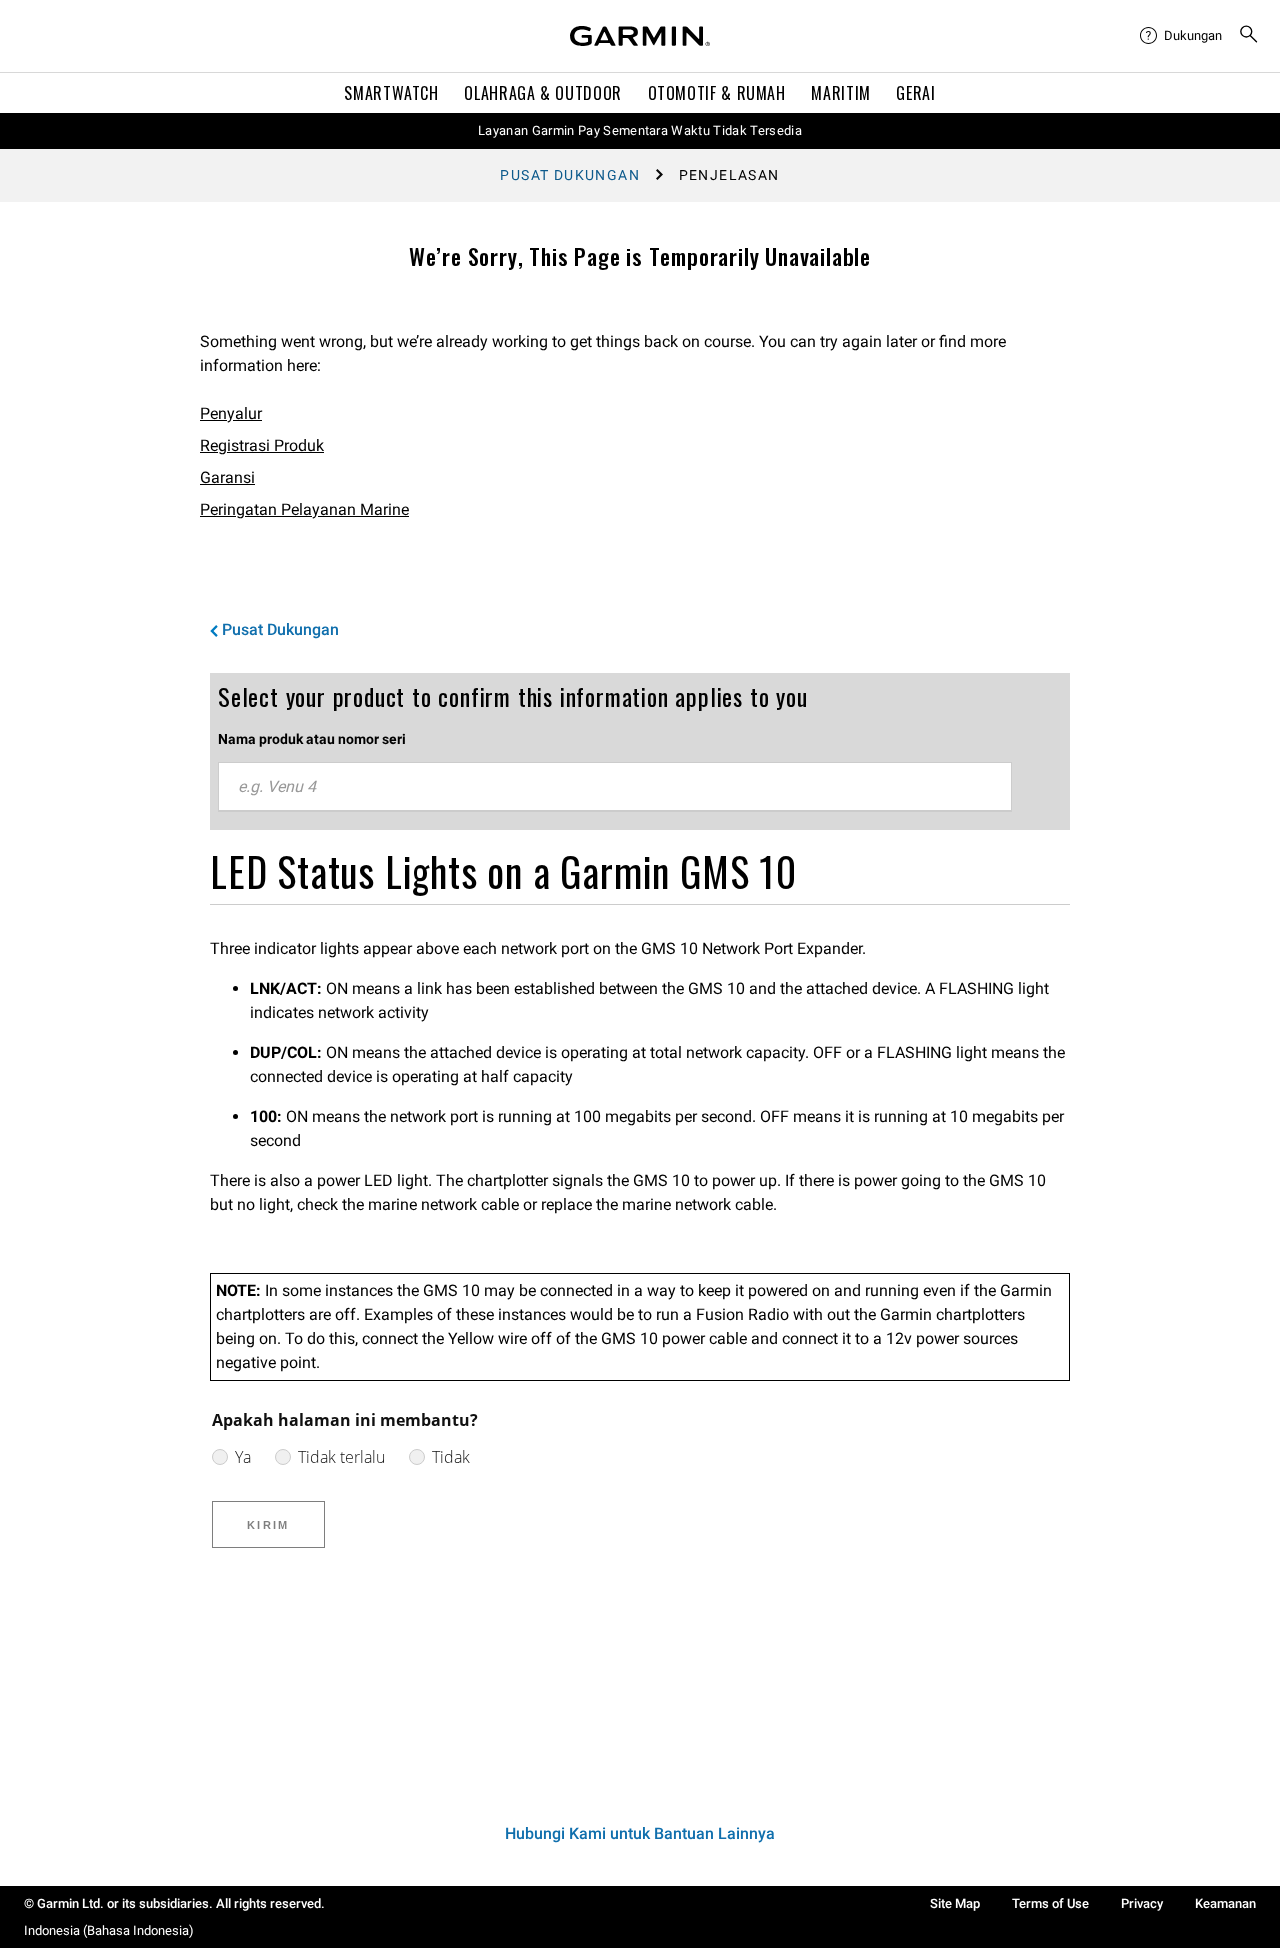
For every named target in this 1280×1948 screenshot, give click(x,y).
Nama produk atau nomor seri (312, 739)
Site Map (955, 1903)
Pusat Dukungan (570, 175)
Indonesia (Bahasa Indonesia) (109, 1930)
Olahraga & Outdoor (543, 93)
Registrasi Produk (262, 445)
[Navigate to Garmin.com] (640, 36)
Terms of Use (1050, 1903)
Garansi (227, 477)
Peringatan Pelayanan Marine (304, 509)
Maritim (840, 93)
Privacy (1142, 1903)
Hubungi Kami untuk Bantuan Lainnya (640, 1833)
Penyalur (231, 413)
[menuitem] (1181, 36)
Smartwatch (391, 93)
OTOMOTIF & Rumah (717, 93)
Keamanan (1225, 1903)
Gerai (915, 93)
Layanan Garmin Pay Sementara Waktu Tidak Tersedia (640, 130)
